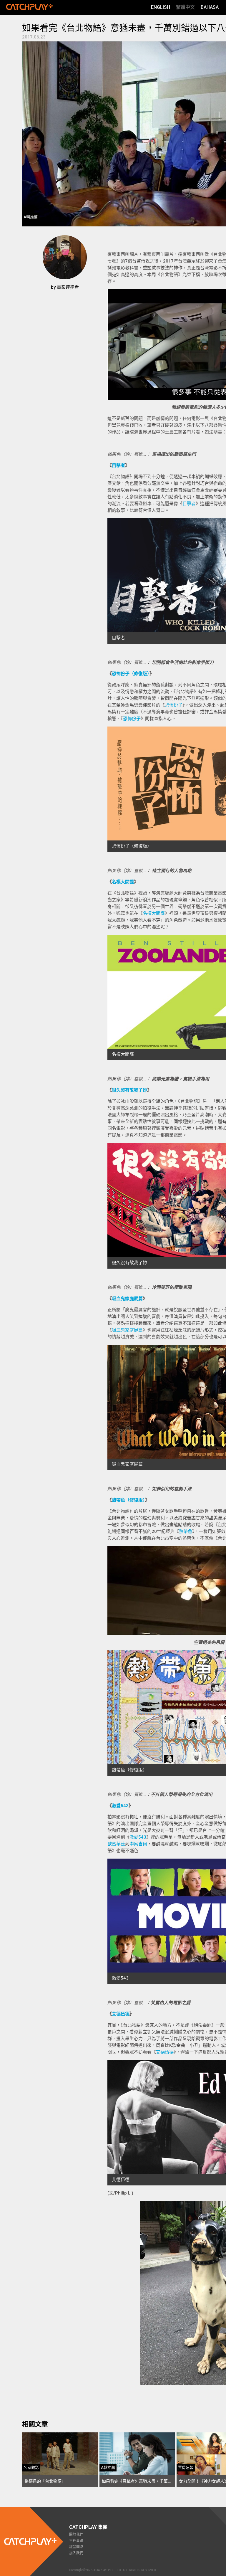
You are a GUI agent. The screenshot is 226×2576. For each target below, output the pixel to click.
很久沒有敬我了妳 (129, 1090)
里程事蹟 (76, 2541)
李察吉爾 (138, 1844)
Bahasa (210, 7)
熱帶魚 (186, 1531)
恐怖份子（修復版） (131, 674)
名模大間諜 (123, 882)
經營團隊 (76, 2547)
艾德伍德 (121, 2014)
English (161, 7)
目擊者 (118, 465)
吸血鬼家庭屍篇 (127, 1299)
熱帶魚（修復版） (128, 1500)
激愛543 (120, 1806)
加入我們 (76, 2553)
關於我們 (76, 2535)
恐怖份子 (174, 705)
